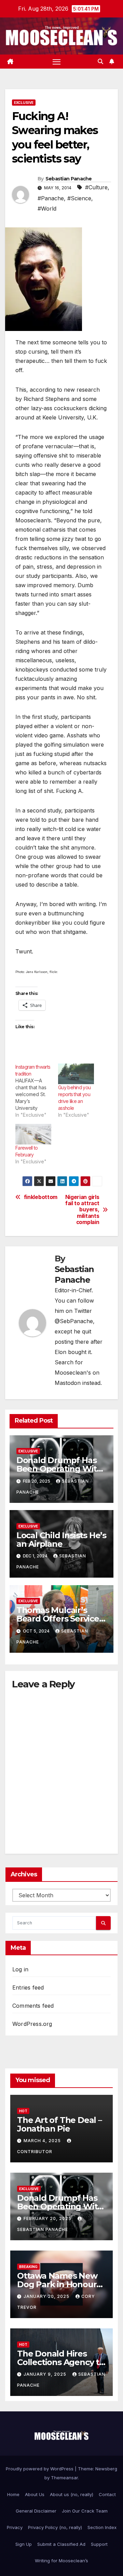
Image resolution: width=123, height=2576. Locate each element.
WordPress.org (32, 2024)
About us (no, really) (72, 2494)
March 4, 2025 (43, 2141)
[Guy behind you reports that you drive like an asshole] (76, 1074)
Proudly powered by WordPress (40, 2469)
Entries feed (28, 1987)
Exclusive (24, 103)
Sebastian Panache (69, 179)
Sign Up (24, 2544)
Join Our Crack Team (85, 2511)
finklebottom (41, 1197)
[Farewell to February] (33, 1134)
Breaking (28, 2267)
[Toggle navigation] (57, 62)
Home (13, 2494)
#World (47, 209)
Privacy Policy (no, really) (55, 2527)
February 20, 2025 (48, 2218)
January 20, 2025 (47, 2296)
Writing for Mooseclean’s (61, 2561)
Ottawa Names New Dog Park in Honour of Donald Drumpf (57, 2284)
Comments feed (33, 2006)
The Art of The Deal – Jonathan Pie (59, 2124)
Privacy (15, 2527)
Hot (23, 2111)
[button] (100, 61)
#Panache (51, 198)
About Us (35, 2494)
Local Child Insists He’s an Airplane (61, 1540)
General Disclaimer (36, 2511)
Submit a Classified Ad (61, 2544)
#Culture (96, 187)
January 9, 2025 (46, 2374)
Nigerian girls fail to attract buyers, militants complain (82, 1210)
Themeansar (64, 2478)
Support (99, 2544)
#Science (79, 198)
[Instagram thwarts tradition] (37, 1091)
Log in (20, 1969)
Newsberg (106, 2469)
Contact (107, 2494)
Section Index (102, 2527)
